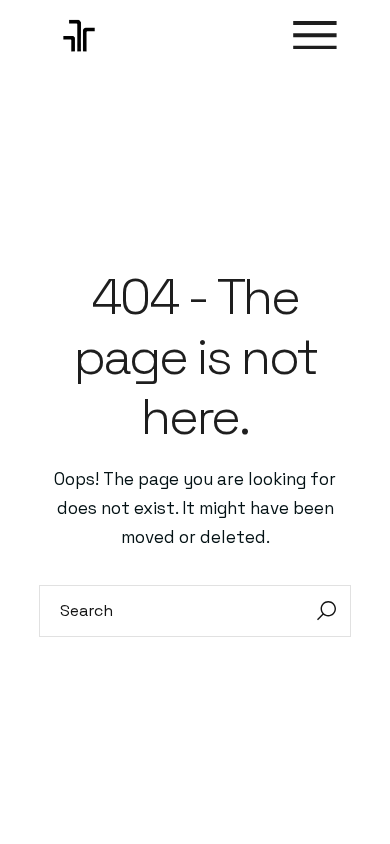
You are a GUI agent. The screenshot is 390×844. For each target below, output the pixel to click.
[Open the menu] (315, 35)
